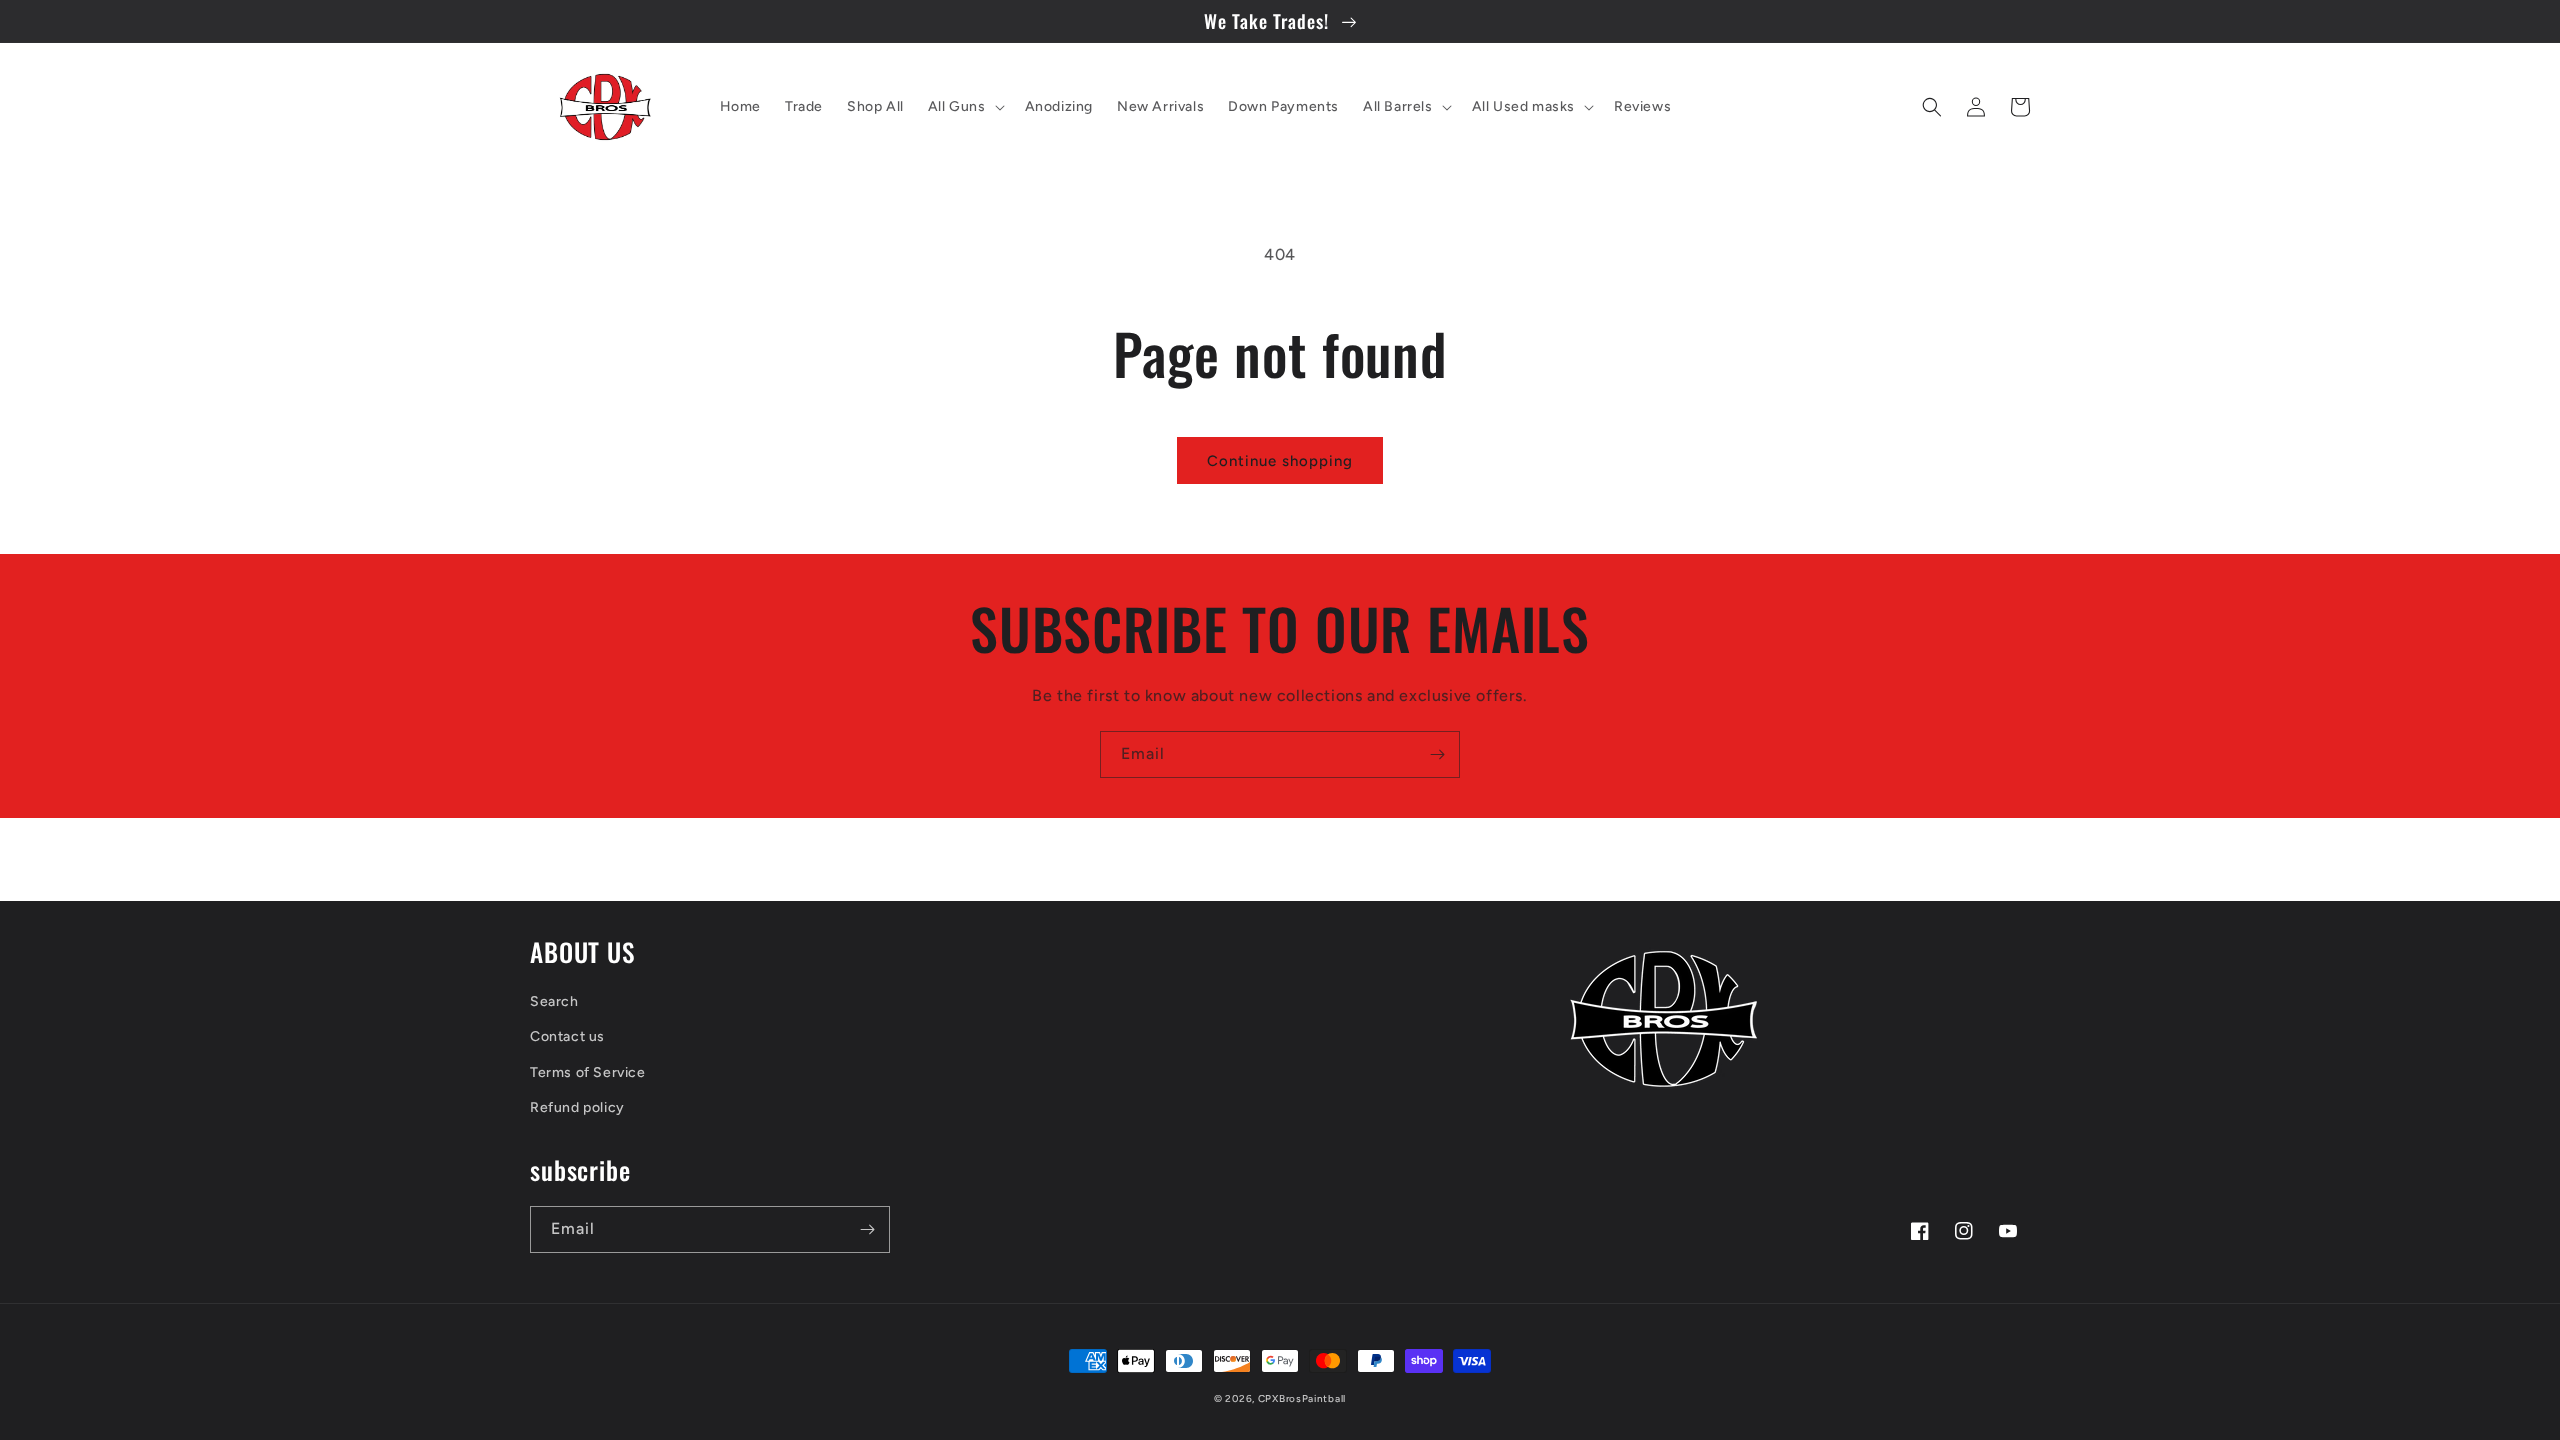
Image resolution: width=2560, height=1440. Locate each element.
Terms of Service (588, 1072)
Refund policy (577, 1107)
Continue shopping (1280, 461)
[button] (964, 107)
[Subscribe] (1437, 754)
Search (554, 1001)
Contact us (567, 1036)
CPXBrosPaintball (1302, 1398)
